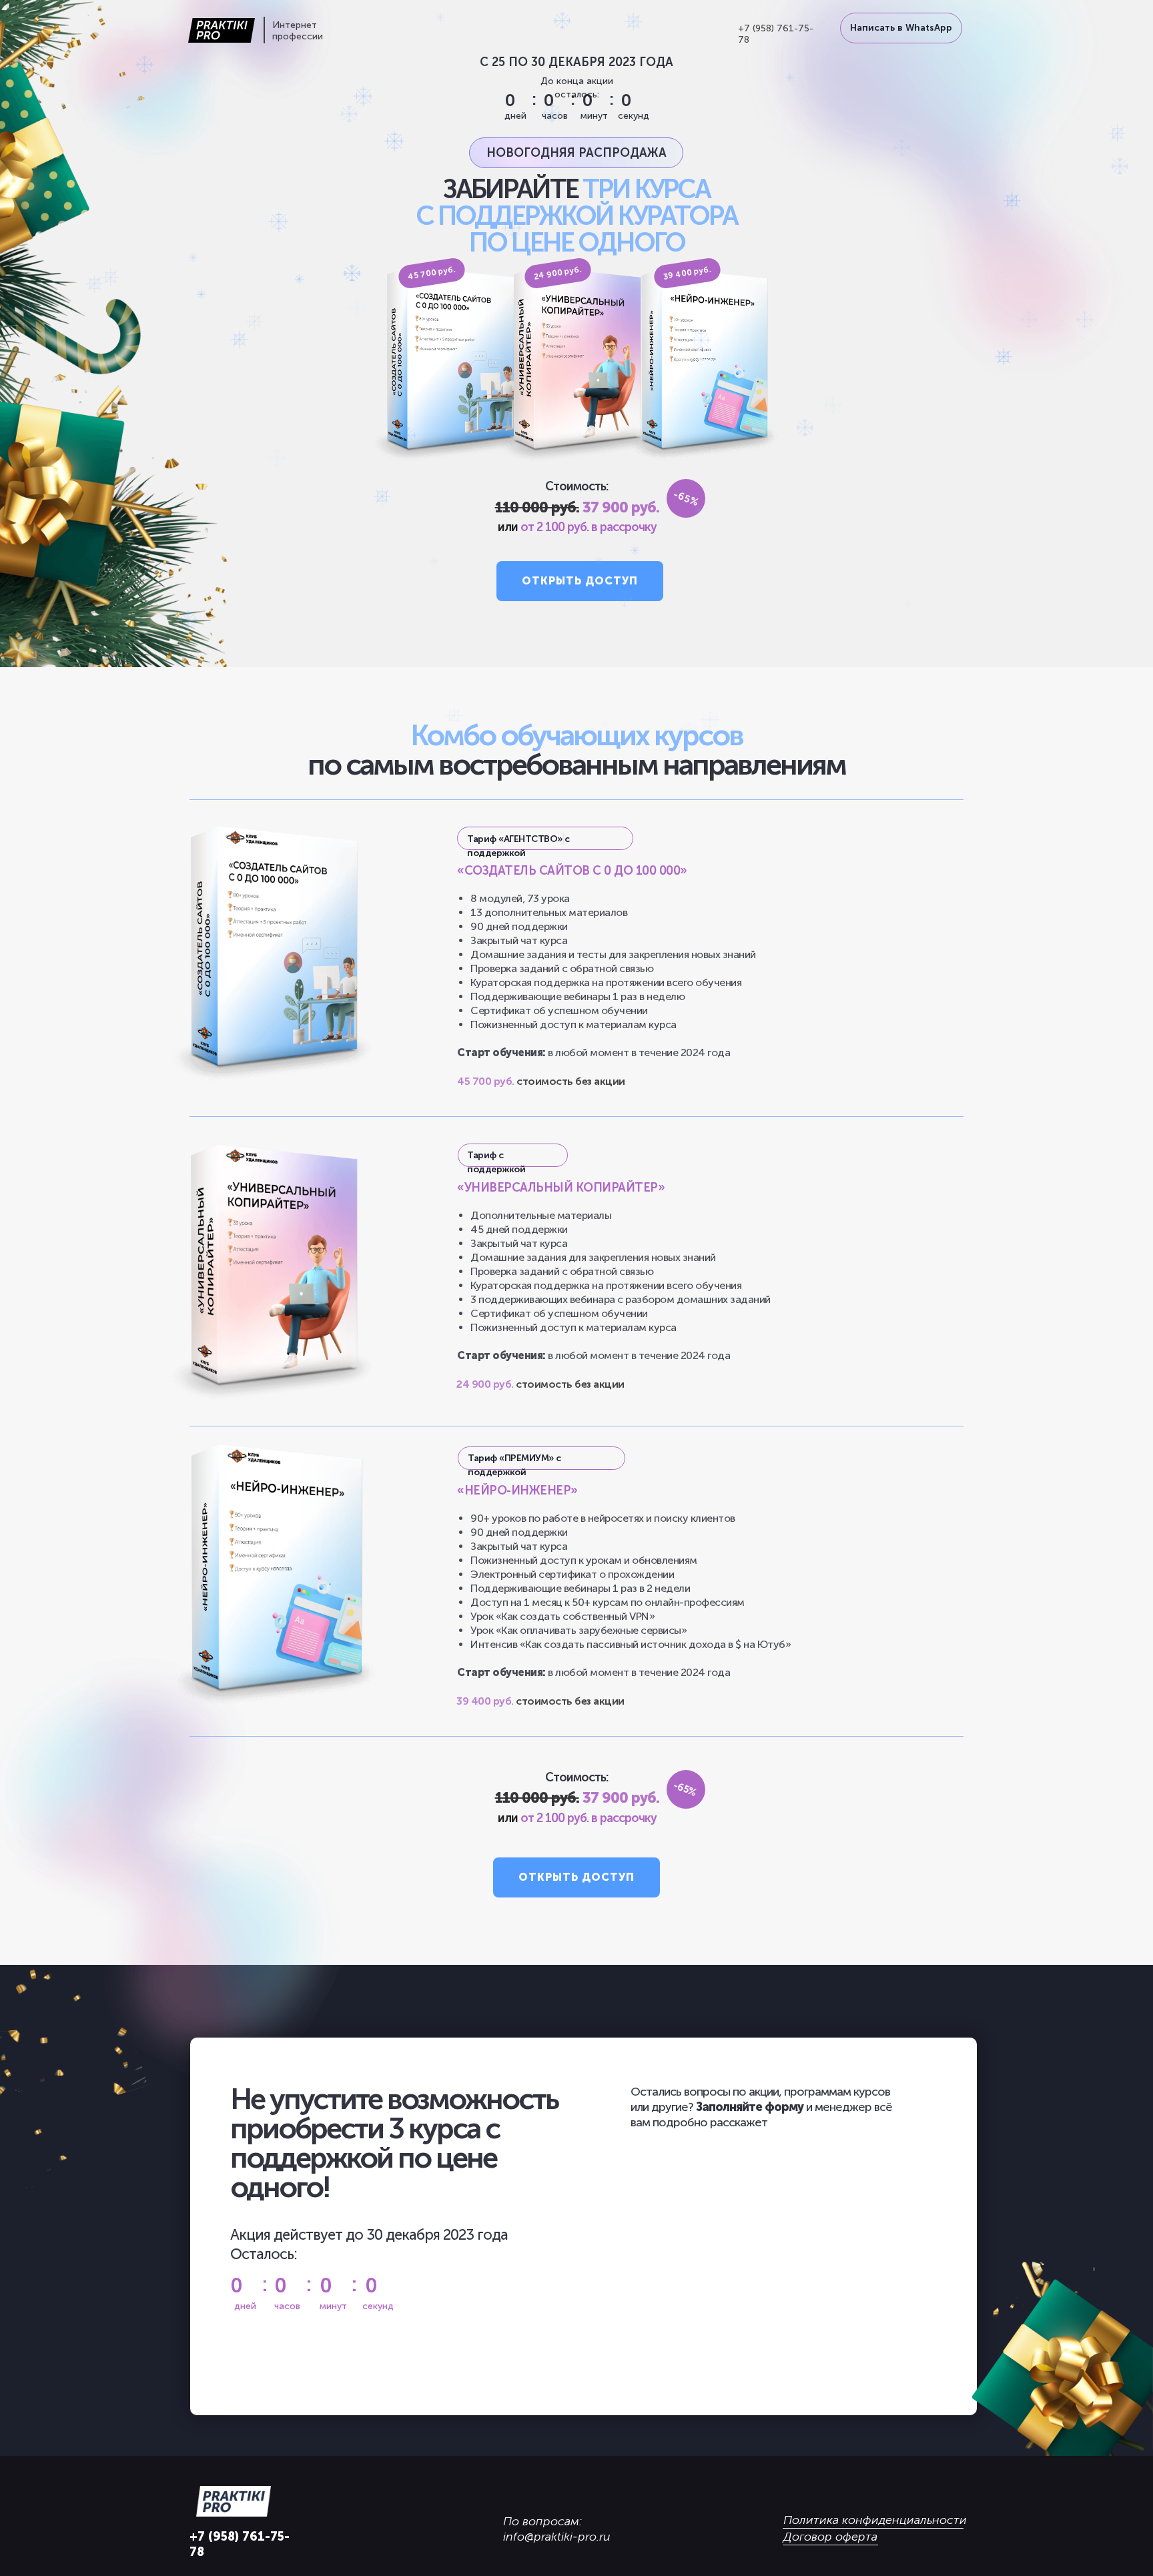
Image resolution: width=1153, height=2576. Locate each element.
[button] (580, 581)
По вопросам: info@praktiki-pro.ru (557, 2529)
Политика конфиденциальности (875, 2520)
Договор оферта (830, 2537)
